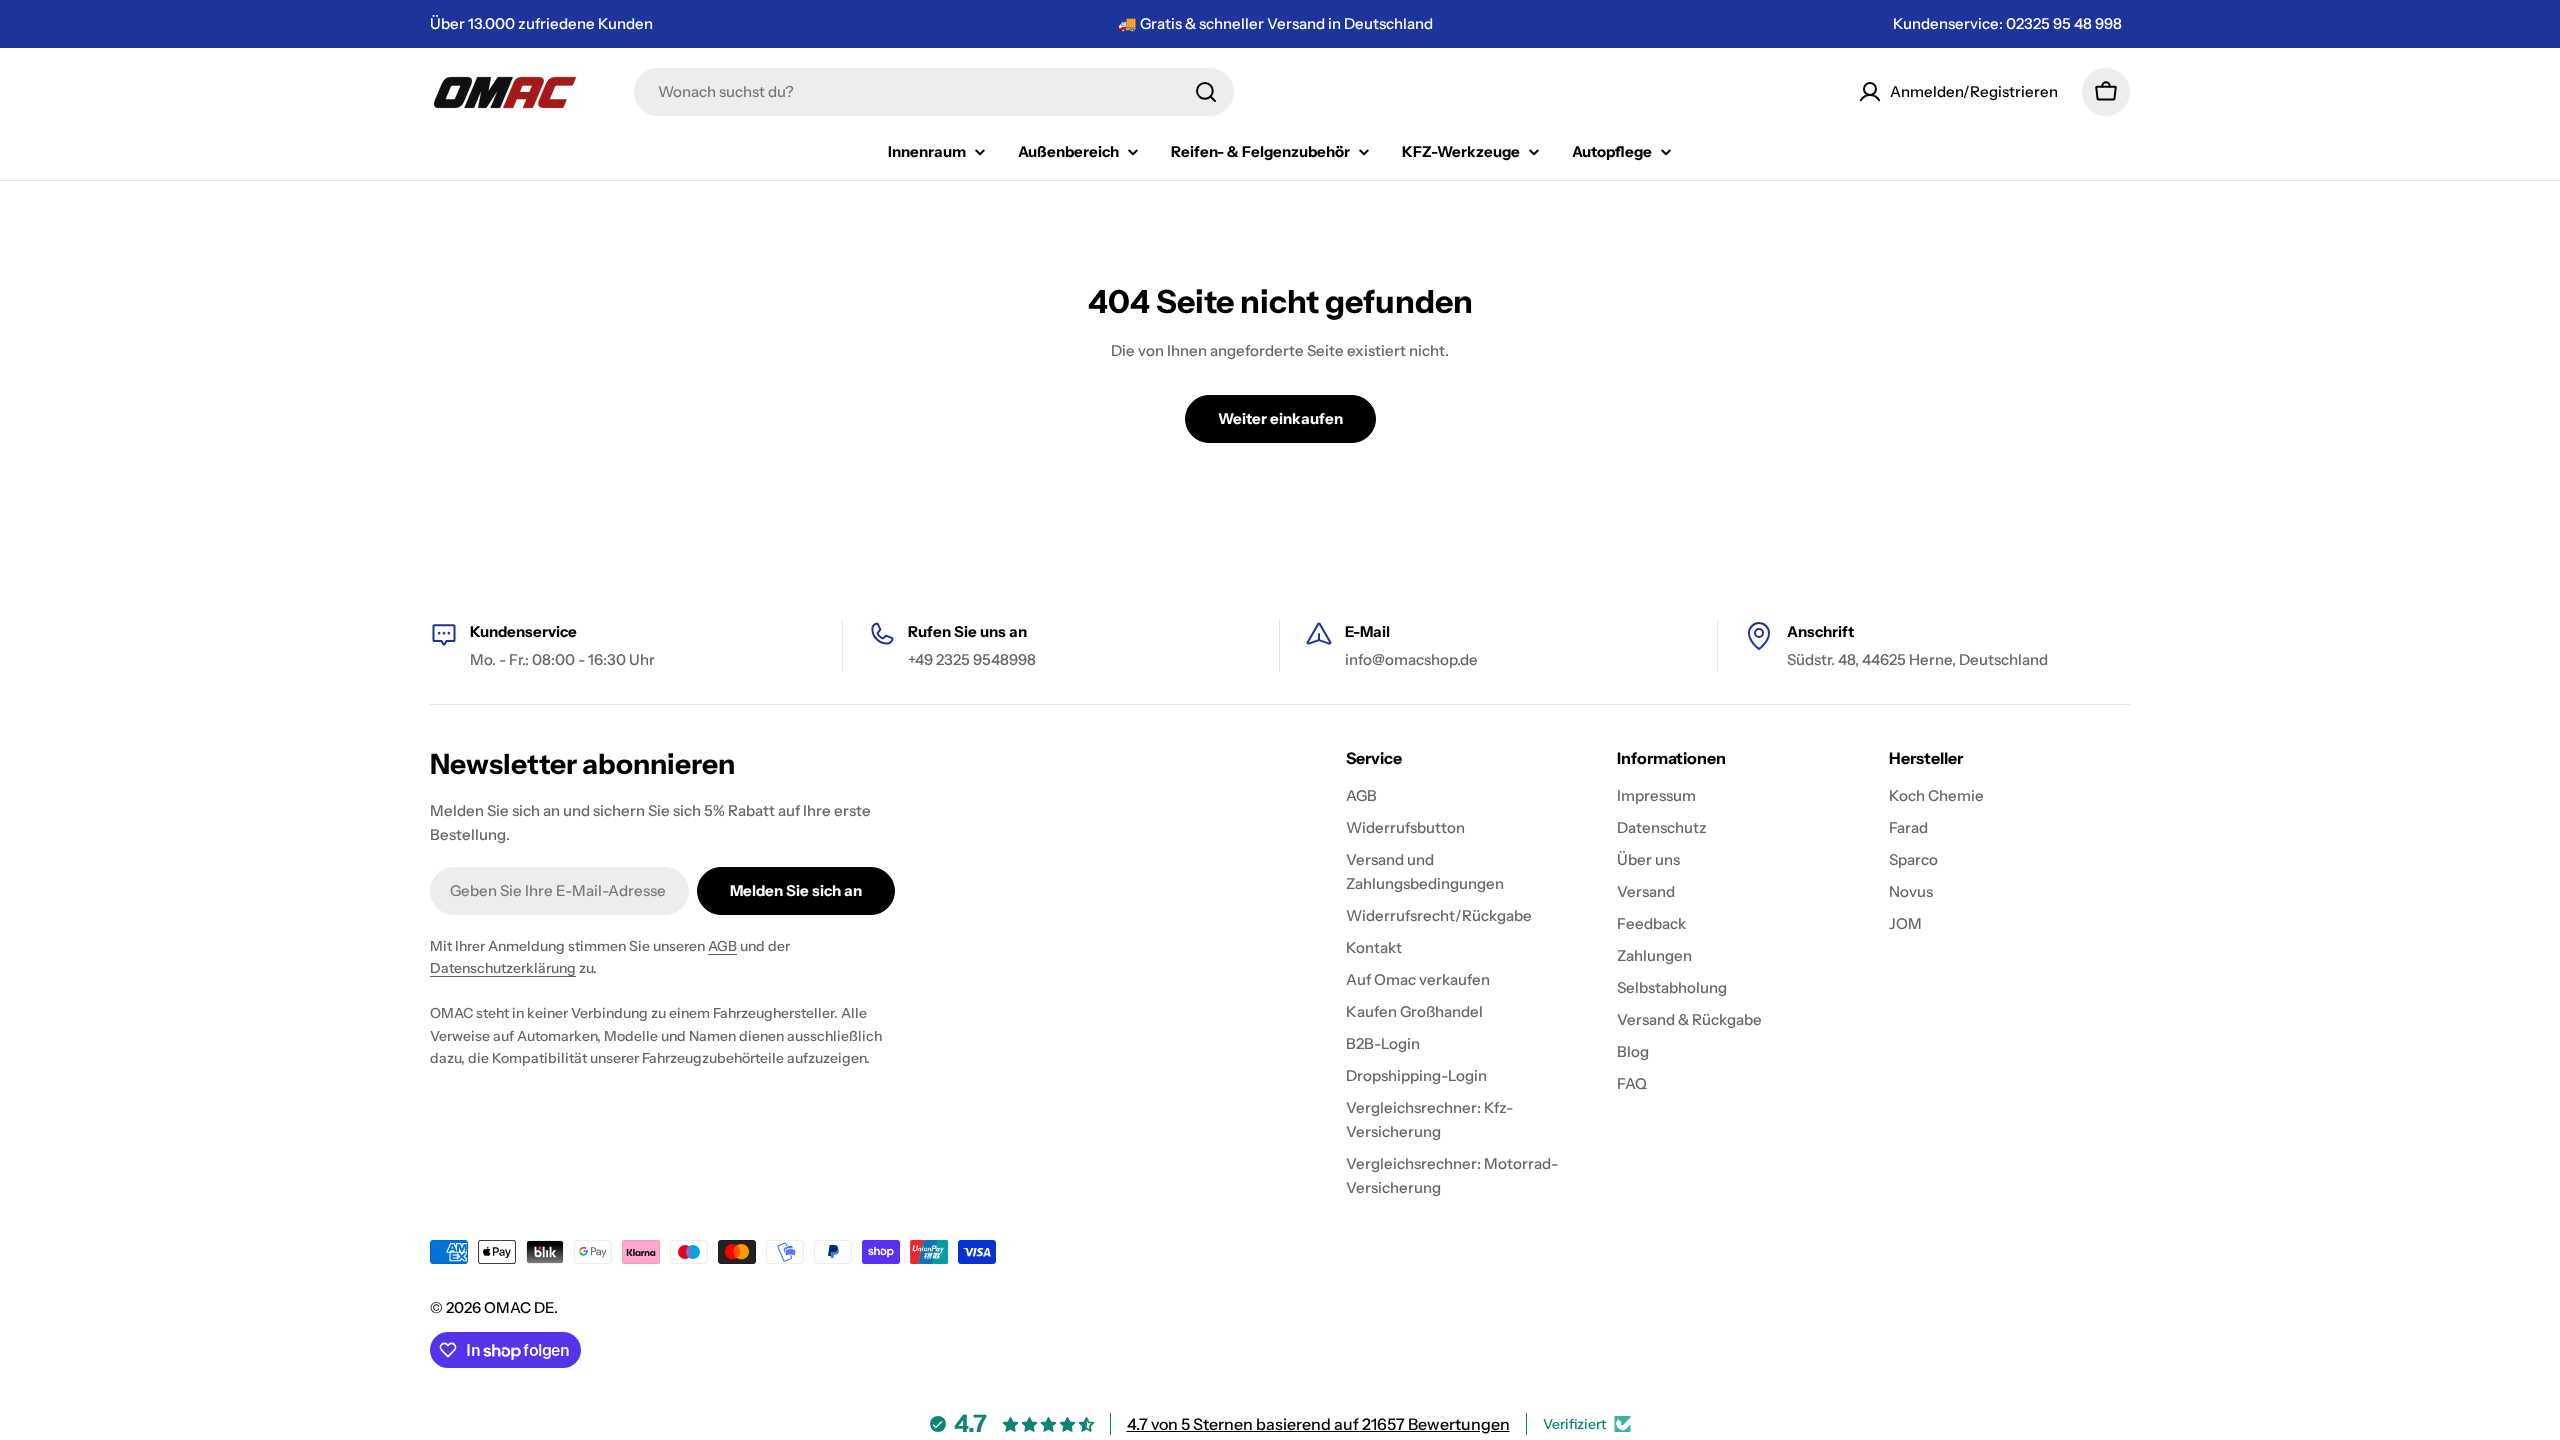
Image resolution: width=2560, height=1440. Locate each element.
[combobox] (934, 92)
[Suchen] (1206, 92)
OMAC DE (519, 1307)
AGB (722, 946)
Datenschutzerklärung (503, 968)
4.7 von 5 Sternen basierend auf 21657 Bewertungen (1318, 1424)
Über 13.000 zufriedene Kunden (541, 23)
